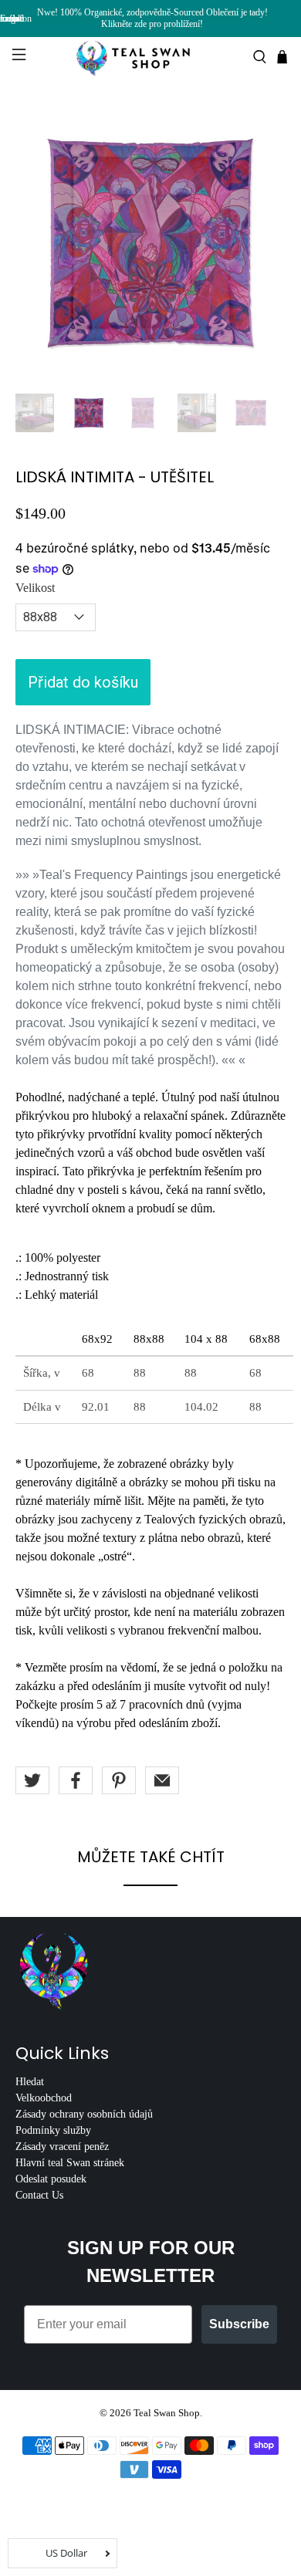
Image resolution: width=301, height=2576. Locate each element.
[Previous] (40, 242)
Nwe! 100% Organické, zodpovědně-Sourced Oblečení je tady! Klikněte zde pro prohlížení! (152, 18)
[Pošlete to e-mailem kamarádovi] (162, 1780)
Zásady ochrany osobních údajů (84, 2114)
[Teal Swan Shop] (151, 57)
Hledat (30, 2082)
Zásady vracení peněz (62, 2147)
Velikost (35, 588)
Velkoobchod (44, 2098)
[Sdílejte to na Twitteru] (32, 1780)
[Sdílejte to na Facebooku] (76, 1780)
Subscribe (239, 2324)
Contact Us (39, 2195)
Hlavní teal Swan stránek (70, 2163)
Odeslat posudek (51, 2179)
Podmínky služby (53, 2130)
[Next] (261, 242)
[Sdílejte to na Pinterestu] (119, 1780)
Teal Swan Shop (167, 2413)
